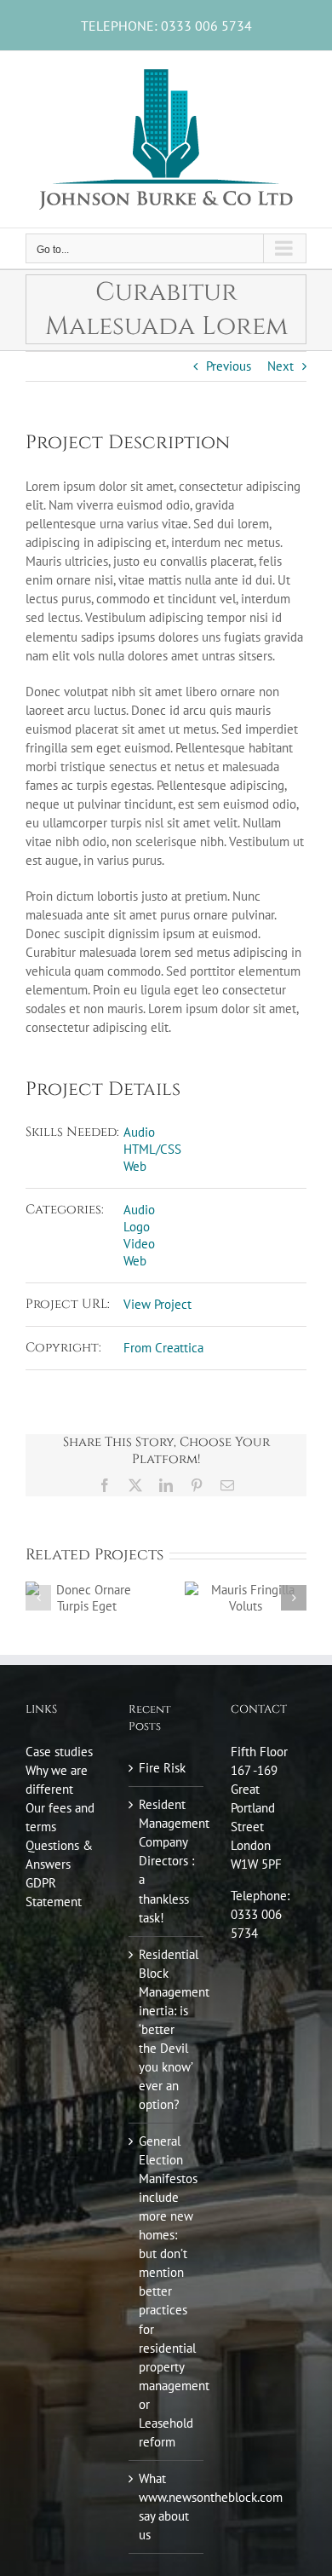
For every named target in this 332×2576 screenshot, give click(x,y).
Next (280, 366)
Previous (229, 366)
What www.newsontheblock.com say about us (167, 2507)
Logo (137, 1227)
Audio (139, 1132)
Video (139, 1244)
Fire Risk (162, 1768)
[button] (38, 1598)
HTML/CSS (152, 1149)
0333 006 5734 (206, 26)
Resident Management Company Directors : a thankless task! (167, 1861)
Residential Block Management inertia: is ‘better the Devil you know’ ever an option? (167, 2029)
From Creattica (163, 1348)
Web (135, 1166)
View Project (157, 1304)
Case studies (59, 1752)
